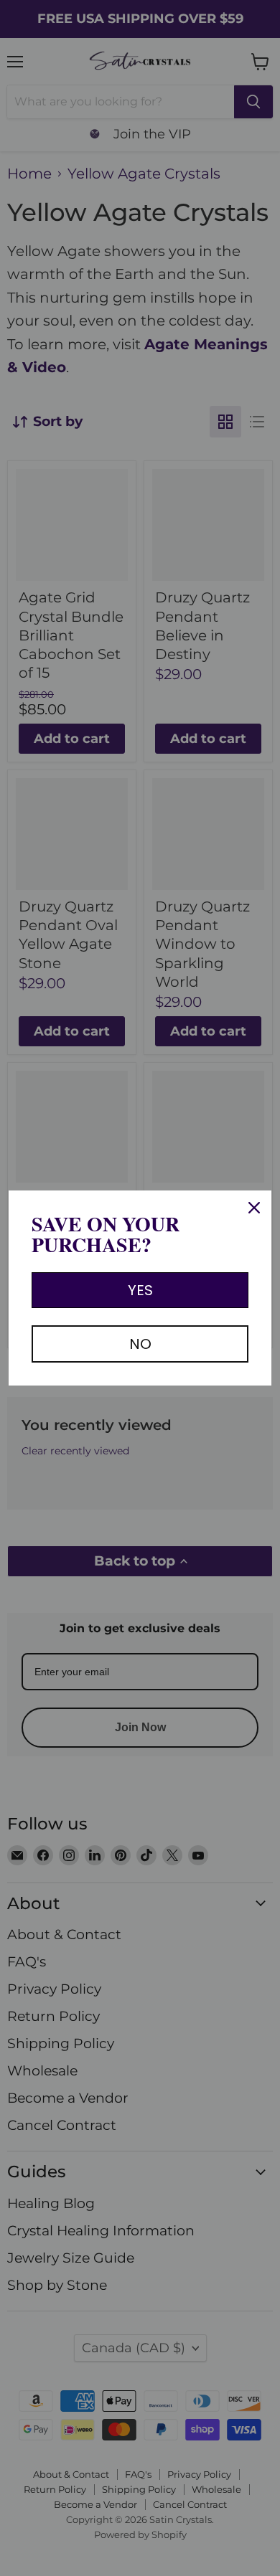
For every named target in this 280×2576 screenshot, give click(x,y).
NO (140, 1344)
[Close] (254, 1208)
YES (140, 1290)
